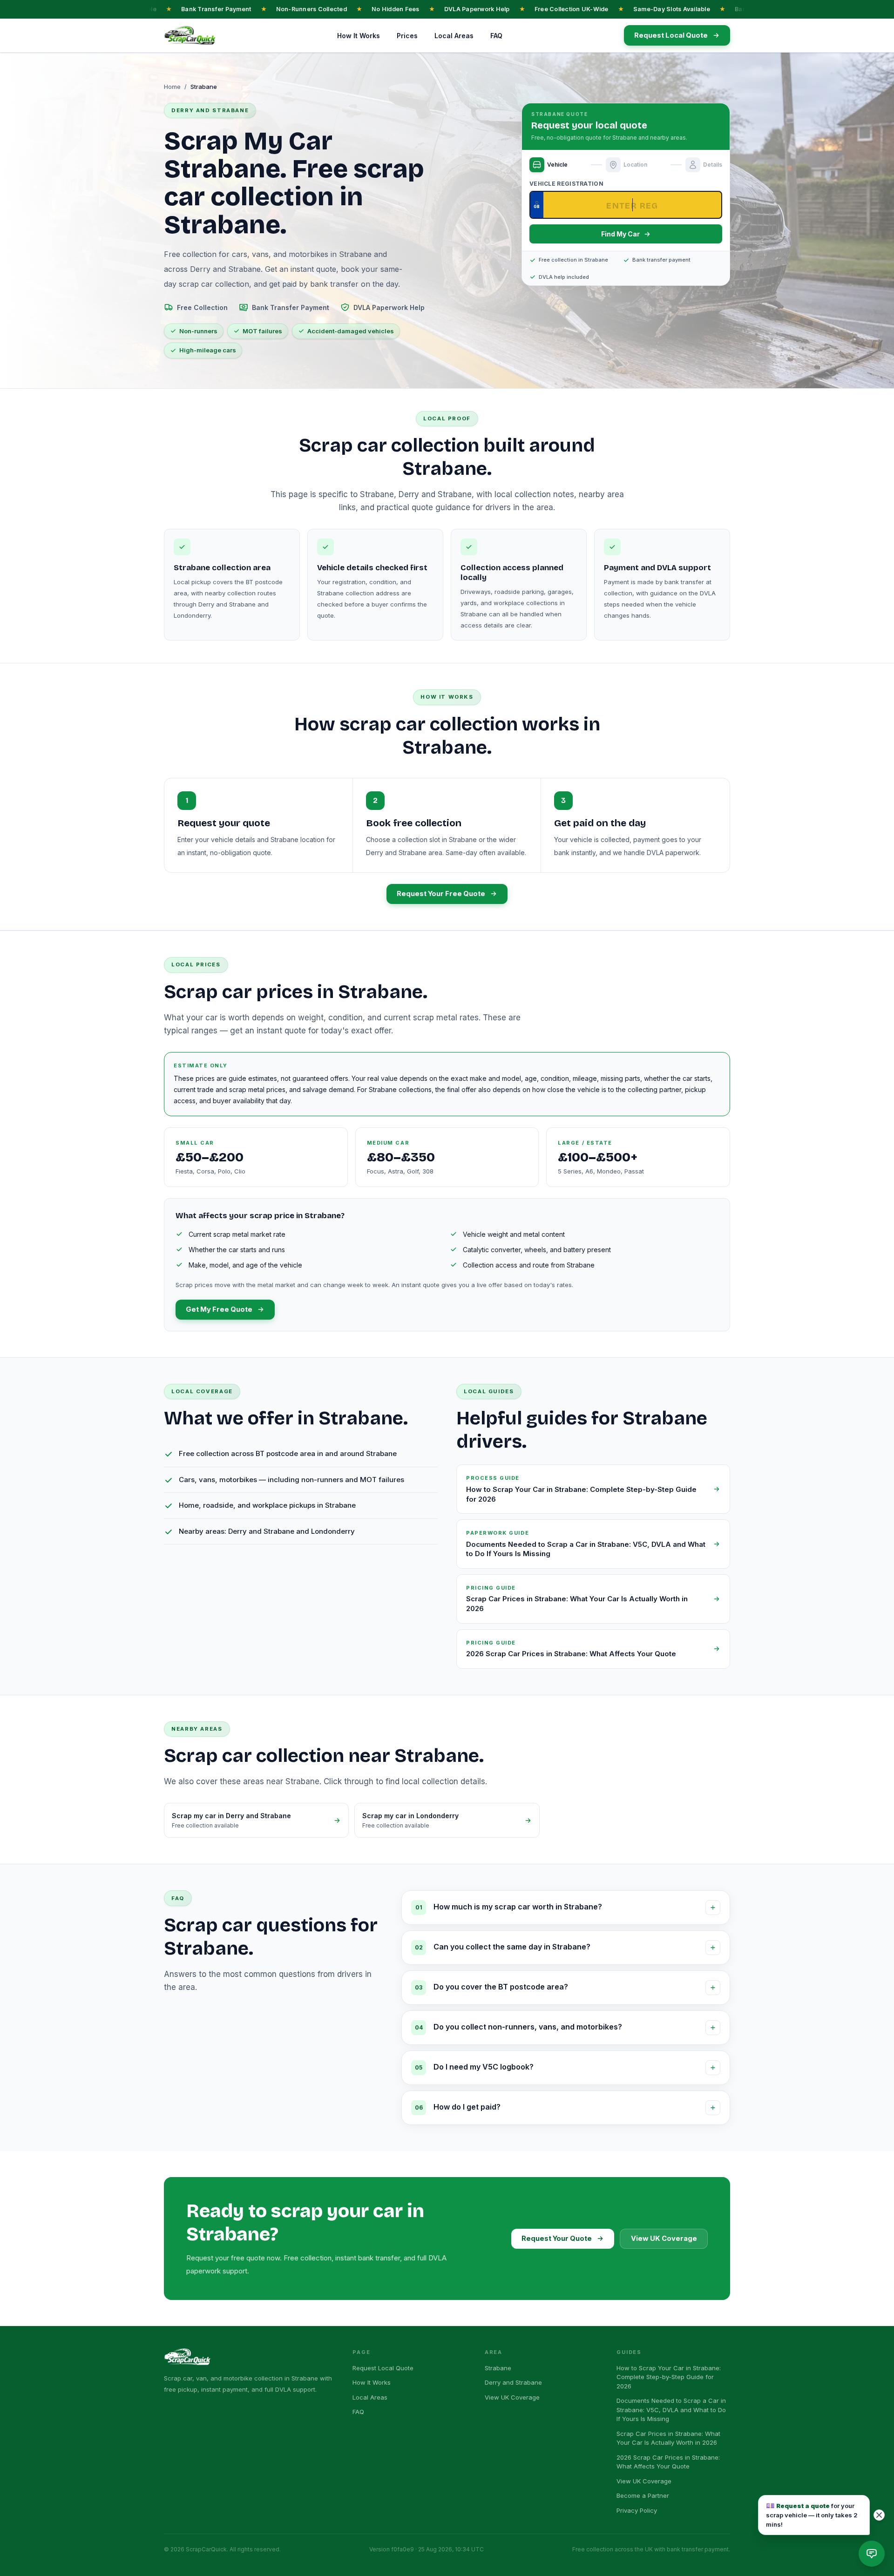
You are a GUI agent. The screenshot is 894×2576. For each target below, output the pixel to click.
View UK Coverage (664, 2239)
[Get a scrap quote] (872, 2554)
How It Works (359, 36)
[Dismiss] (879, 2515)
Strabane (498, 2368)
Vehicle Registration (566, 184)
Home (172, 87)
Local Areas (454, 36)
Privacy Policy (637, 2510)
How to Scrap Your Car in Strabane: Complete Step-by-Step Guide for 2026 (669, 2377)
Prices (407, 36)
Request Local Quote (383, 2368)
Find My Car (620, 234)
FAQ (496, 36)
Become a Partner (643, 2495)
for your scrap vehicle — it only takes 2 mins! (812, 2515)
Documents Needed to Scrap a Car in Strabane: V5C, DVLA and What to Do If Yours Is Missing (671, 2410)
